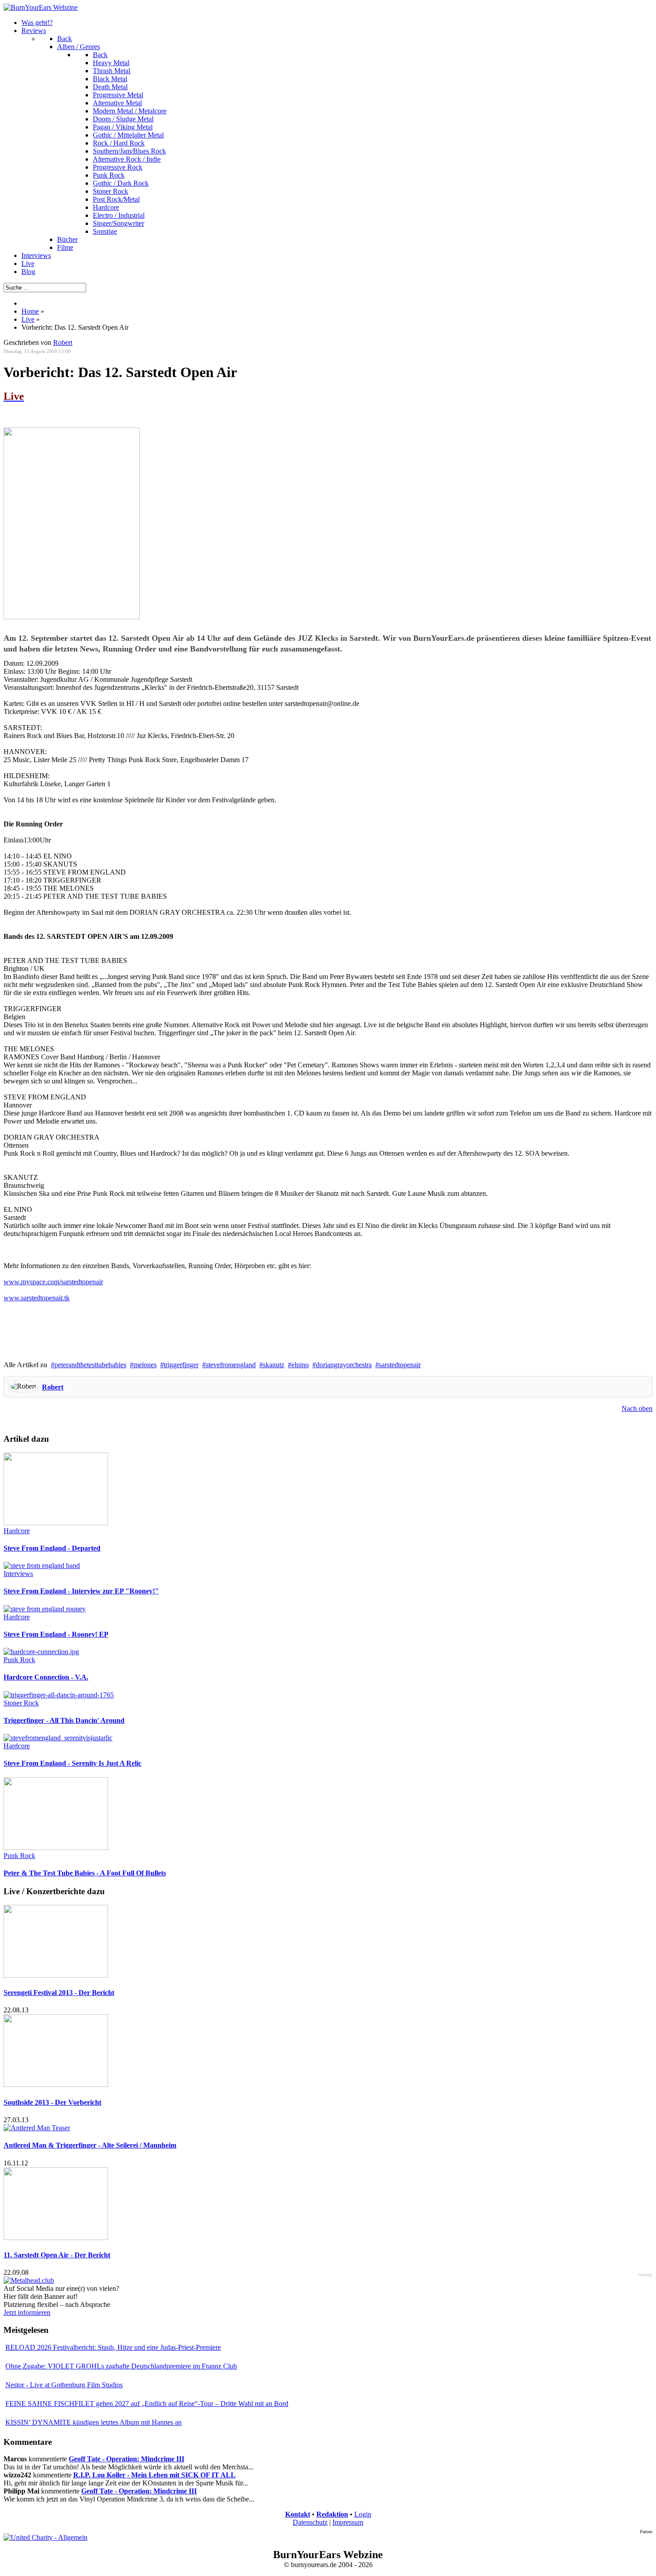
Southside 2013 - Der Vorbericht (52, 2102)
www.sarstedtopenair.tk (37, 1298)
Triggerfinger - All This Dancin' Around (64, 1720)
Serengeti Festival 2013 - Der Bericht (59, 1993)
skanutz (274, 1365)
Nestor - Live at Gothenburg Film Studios (64, 2385)
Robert (63, 342)
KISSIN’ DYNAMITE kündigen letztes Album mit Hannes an (93, 2422)
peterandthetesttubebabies (90, 1365)
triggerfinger (181, 1365)
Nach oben (637, 1408)
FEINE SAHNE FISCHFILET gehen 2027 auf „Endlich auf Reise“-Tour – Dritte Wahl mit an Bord (147, 2404)
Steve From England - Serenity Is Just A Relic (73, 1763)
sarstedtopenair (400, 1365)
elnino (300, 1365)
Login (363, 2514)
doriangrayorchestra (344, 1365)
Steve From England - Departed (52, 1548)
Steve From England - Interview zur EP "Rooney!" (81, 1591)
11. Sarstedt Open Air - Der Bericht (57, 2255)
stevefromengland (231, 1365)
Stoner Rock (21, 1703)
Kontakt (298, 2514)
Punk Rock (19, 1660)
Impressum (348, 2522)
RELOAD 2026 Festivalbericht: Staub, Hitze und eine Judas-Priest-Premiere (113, 2347)
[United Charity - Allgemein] (46, 2537)
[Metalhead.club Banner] (29, 2280)
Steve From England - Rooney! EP (56, 1634)
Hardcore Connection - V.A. (46, 1677)
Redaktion (332, 2514)
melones (145, 1365)
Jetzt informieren (27, 2313)
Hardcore (17, 1531)
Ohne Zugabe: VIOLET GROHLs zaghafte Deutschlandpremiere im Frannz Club (121, 2366)
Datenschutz (310, 2522)
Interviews (18, 1574)
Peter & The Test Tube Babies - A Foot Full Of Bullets (85, 1873)
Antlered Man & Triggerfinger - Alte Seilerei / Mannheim (90, 2145)
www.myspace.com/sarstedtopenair (53, 1282)
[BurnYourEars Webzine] (41, 7)
